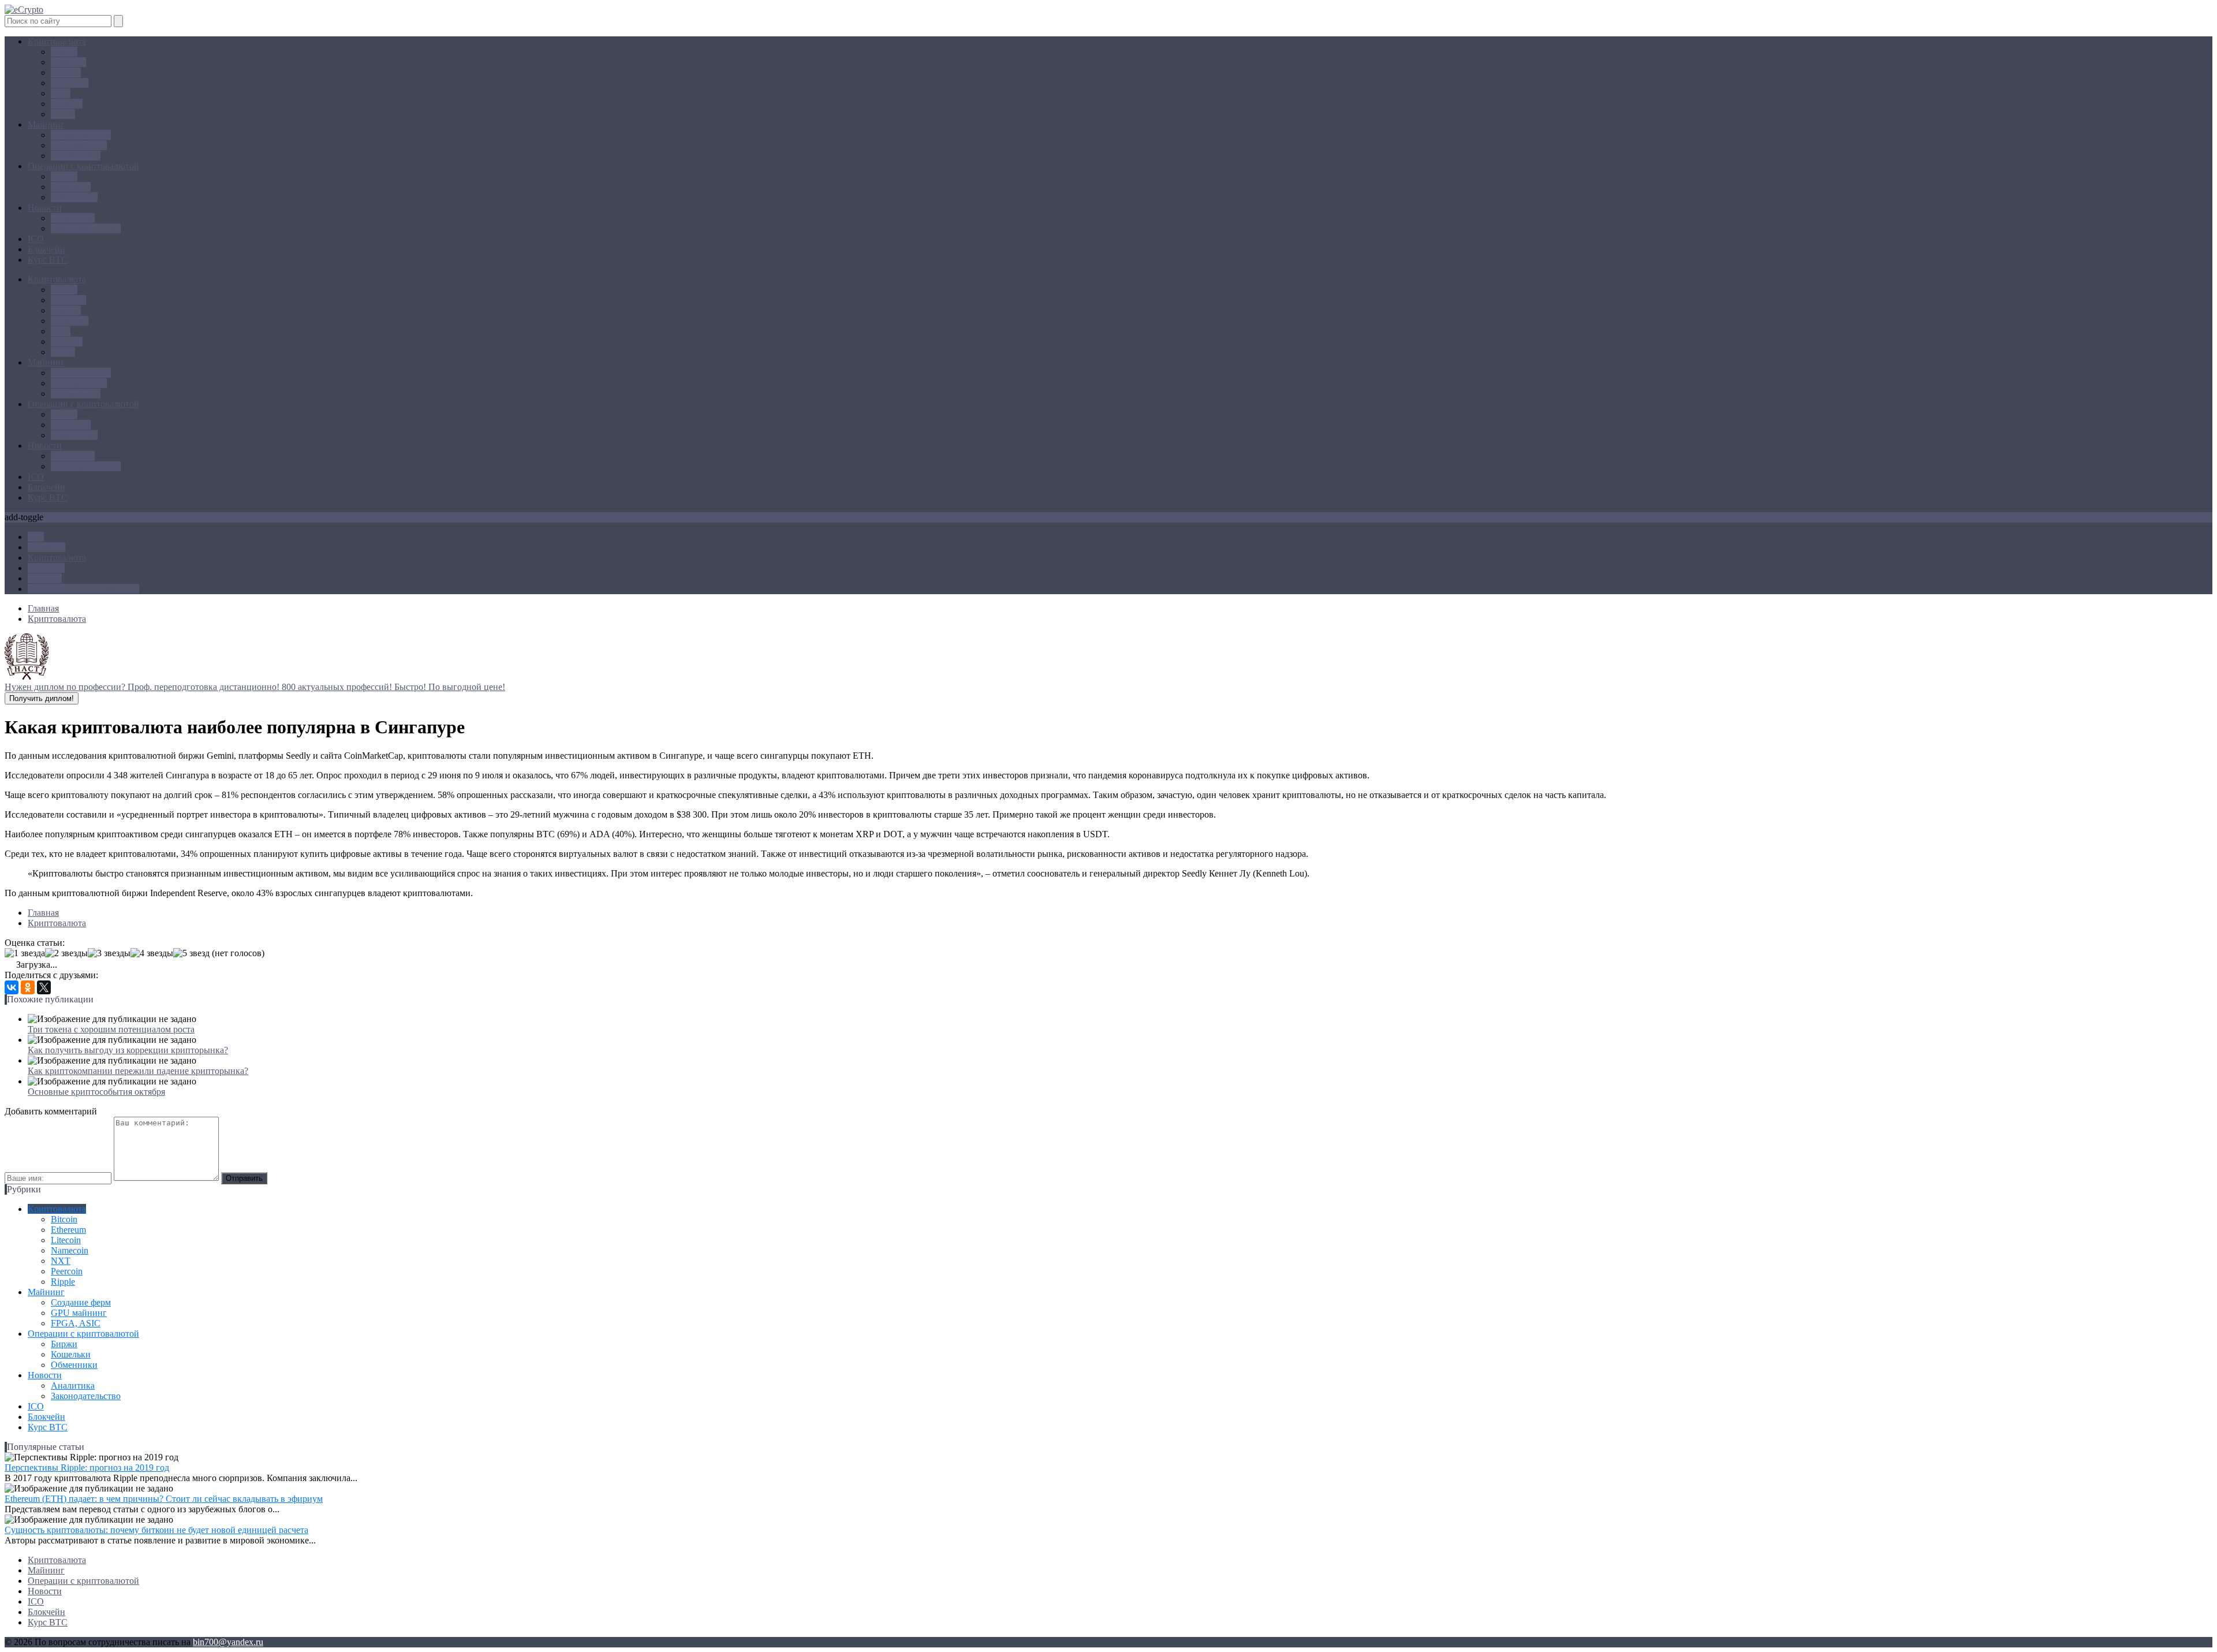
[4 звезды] (152, 953)
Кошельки (71, 187)
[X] (44, 987)
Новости (45, 208)
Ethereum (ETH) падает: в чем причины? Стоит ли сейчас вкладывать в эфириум (164, 1499)
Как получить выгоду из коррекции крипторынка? (128, 1050)
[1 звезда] (25, 953)
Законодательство (86, 228)
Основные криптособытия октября (96, 1092)
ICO (36, 239)
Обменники (74, 197)
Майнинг (46, 124)
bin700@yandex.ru (228, 1642)
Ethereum (68, 62)
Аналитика (73, 218)
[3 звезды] (109, 953)
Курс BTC (48, 260)
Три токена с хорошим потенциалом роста (111, 1029)
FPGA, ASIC (76, 156)
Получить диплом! (42, 698)
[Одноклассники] (28, 987)
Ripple (63, 114)
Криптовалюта (57, 41)
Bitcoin (64, 52)
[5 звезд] (191, 953)
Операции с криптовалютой (83, 166)
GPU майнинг (79, 145)
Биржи (64, 176)
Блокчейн (46, 249)
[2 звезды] (66, 953)
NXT (61, 93)
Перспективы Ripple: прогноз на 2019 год (87, 1468)
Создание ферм (81, 135)
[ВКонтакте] (12, 987)
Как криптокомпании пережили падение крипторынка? (138, 1071)
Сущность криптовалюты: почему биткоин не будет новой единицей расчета (156, 1530)
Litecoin (66, 72)
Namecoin (70, 83)
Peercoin (67, 104)
